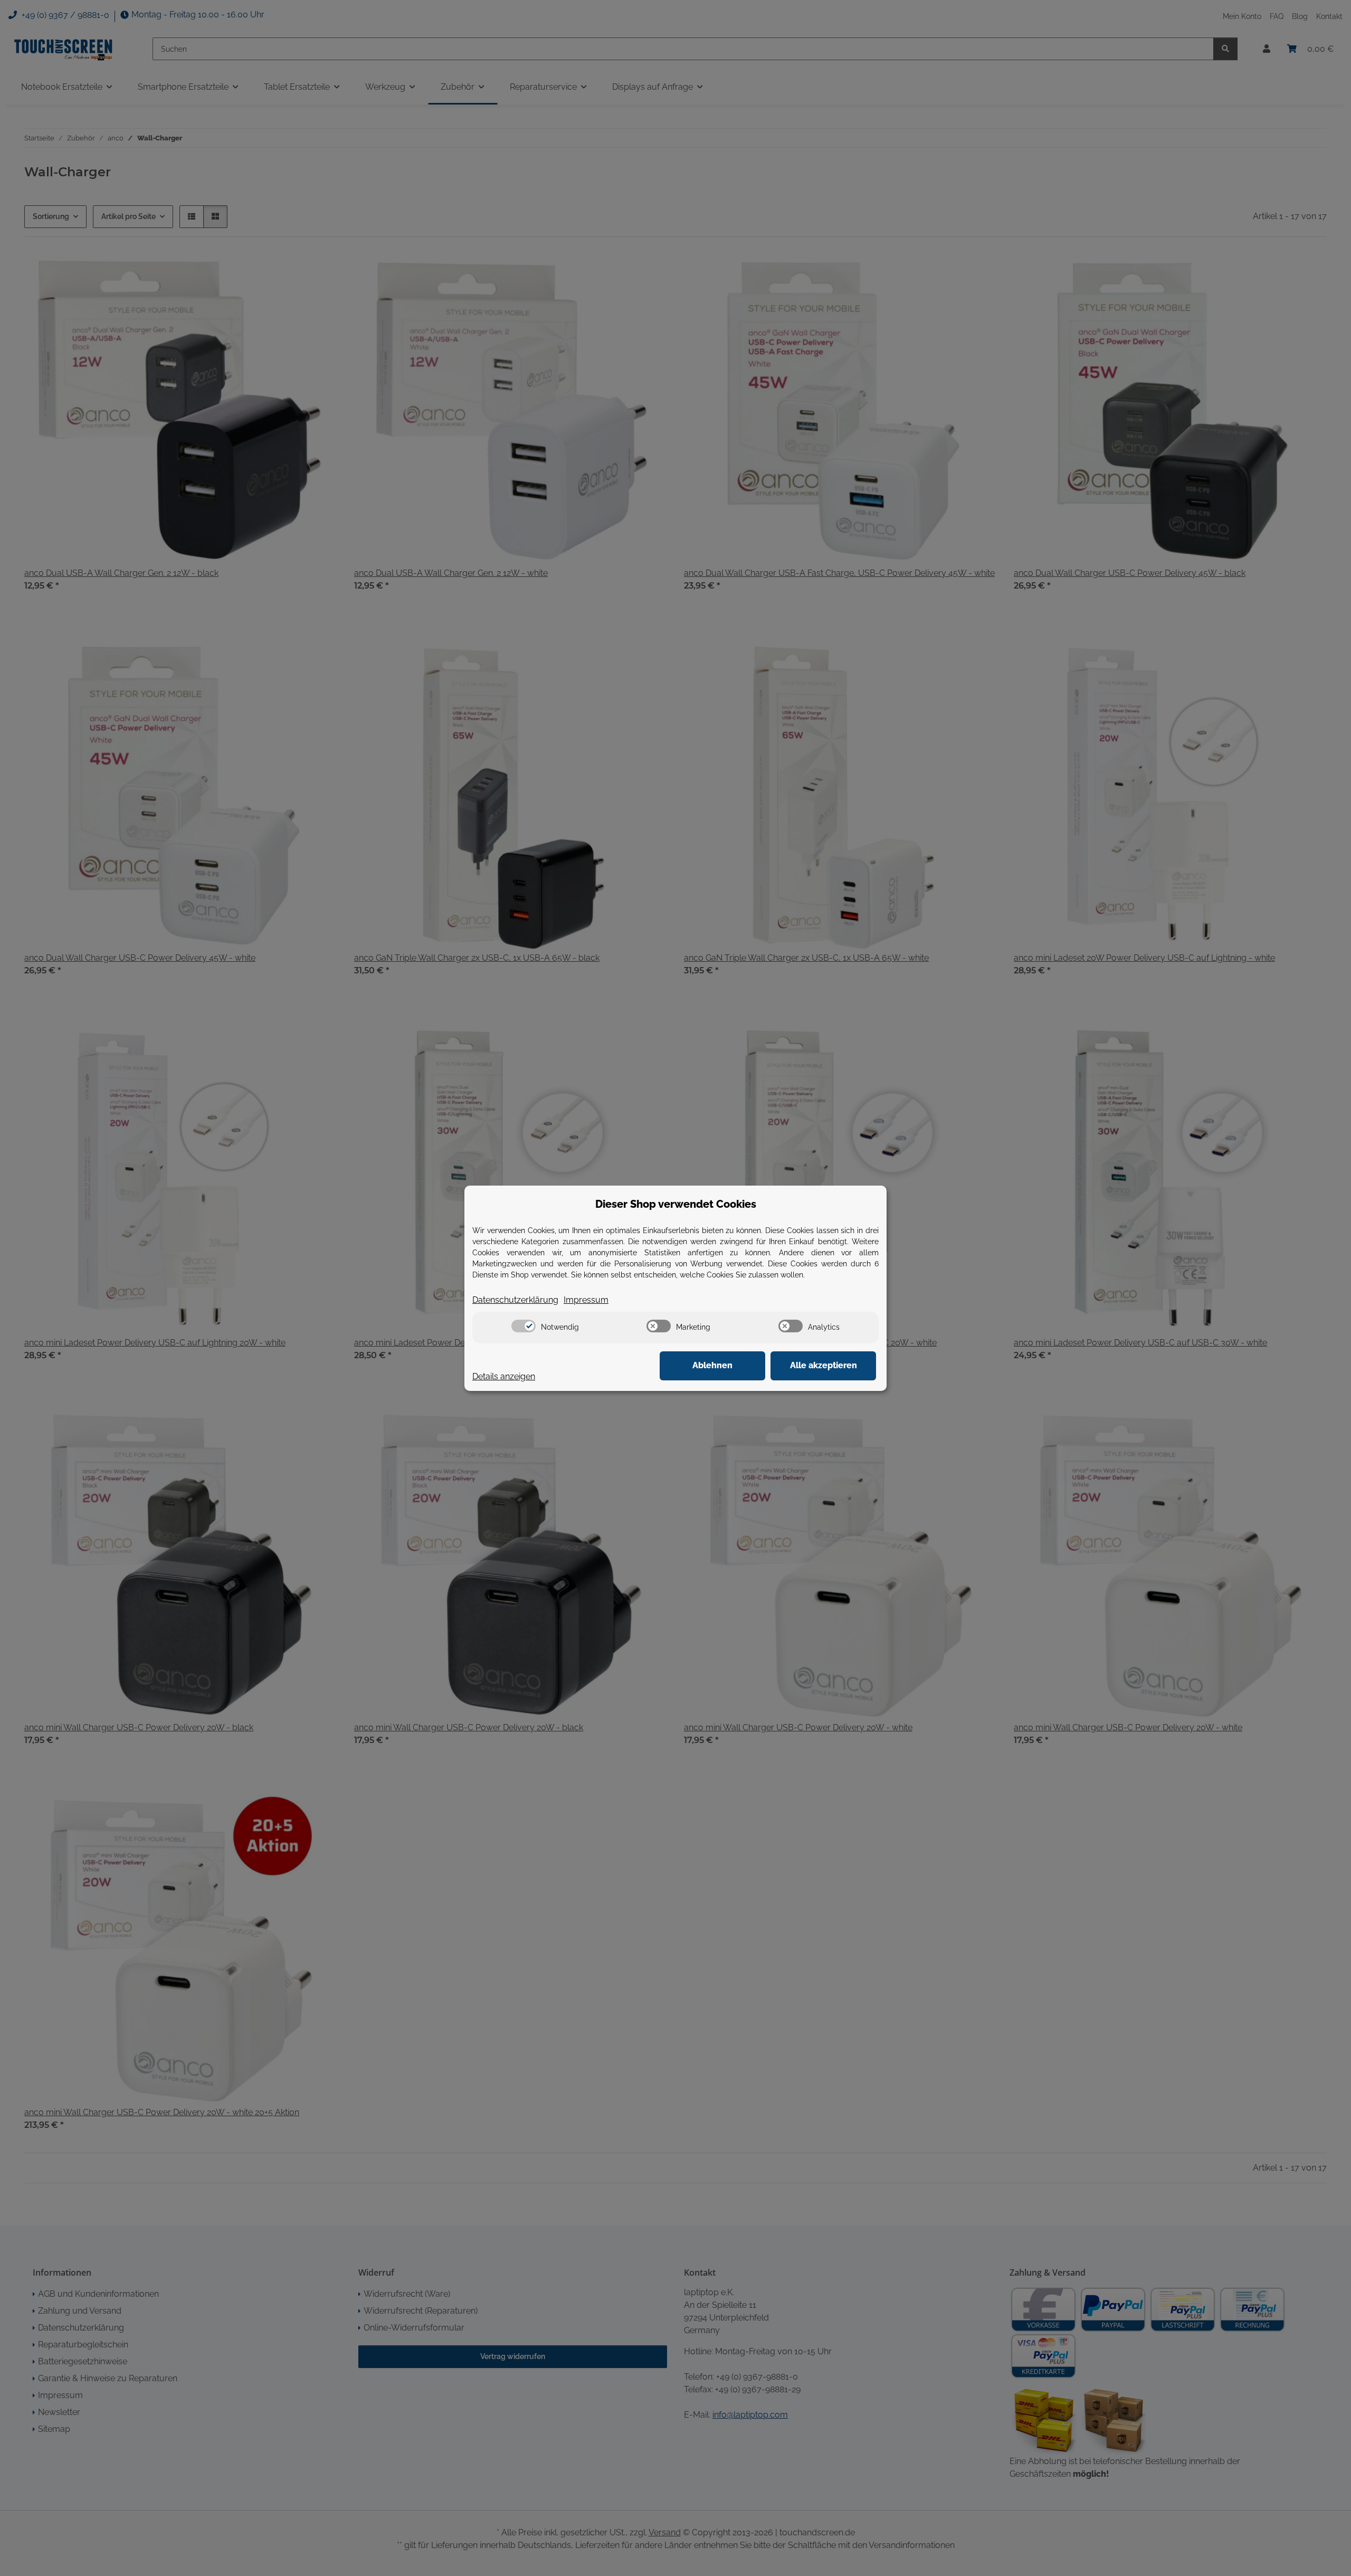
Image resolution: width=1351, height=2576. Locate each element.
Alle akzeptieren (824, 1365)
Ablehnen (712, 1365)
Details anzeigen (504, 1376)
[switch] (524, 1326)
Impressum (586, 1300)
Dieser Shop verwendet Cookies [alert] (676, 1204)
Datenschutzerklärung (515, 1300)
